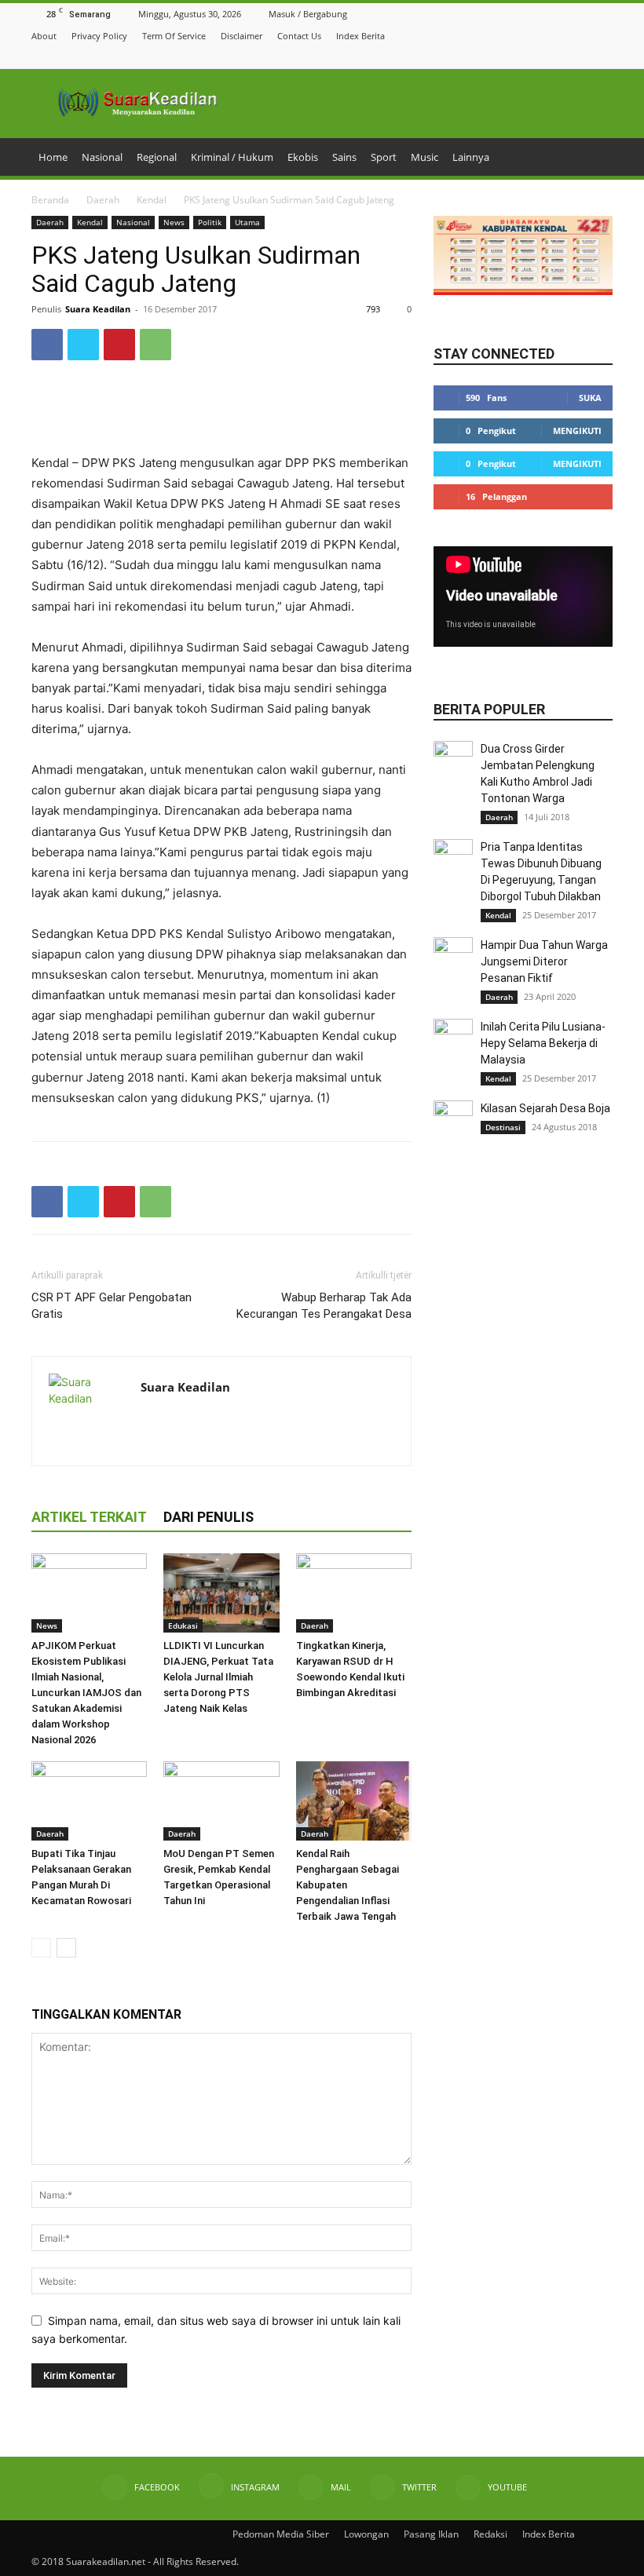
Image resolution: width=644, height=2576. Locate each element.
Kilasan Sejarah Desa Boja (545, 1108)
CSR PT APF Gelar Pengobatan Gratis (112, 1306)
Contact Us (299, 36)
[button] (505, 57)
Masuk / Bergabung (308, 14)
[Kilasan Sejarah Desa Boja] (453, 1120)
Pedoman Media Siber (281, 2534)
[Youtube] (604, 57)
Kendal (152, 200)
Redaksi (490, 2534)
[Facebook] (525, 57)
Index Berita (360, 36)
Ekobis (303, 157)
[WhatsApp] (156, 345)
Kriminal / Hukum (232, 157)
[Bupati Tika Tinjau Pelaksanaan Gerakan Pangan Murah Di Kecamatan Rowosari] (89, 1801)
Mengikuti (577, 431)
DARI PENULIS (209, 1517)
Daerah (103, 200)
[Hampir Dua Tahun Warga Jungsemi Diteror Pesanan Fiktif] (453, 957)
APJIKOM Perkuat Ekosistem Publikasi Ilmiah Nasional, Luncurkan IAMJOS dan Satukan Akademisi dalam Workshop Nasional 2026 (86, 1693)
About (44, 36)
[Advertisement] (221, 413)
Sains (344, 157)
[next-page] (66, 1948)
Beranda (50, 200)
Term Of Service (174, 36)
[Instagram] (545, 57)
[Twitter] (584, 57)
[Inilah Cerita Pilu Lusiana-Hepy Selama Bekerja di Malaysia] (453, 1038)
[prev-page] (41, 1948)
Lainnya (471, 157)
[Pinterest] (119, 345)
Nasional (102, 157)
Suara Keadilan (98, 309)
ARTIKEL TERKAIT (89, 1517)
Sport (384, 157)
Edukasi (183, 1626)
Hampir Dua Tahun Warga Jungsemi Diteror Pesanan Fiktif (544, 961)
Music (424, 157)
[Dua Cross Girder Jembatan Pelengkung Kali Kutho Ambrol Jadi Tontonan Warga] (453, 761)
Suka (590, 398)
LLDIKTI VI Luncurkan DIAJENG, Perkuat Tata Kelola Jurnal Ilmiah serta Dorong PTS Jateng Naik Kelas (218, 1677)
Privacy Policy (99, 36)
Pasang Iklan (431, 2534)
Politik (210, 222)
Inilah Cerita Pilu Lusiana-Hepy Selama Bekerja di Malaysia (543, 1043)
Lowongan (366, 2534)
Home (53, 157)
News (174, 222)
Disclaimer (241, 36)
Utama (247, 222)
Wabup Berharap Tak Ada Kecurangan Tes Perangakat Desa (324, 1306)
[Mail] (565, 57)
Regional (157, 157)
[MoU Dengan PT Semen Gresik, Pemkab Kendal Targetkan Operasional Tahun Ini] (221, 1801)
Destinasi (503, 1127)
